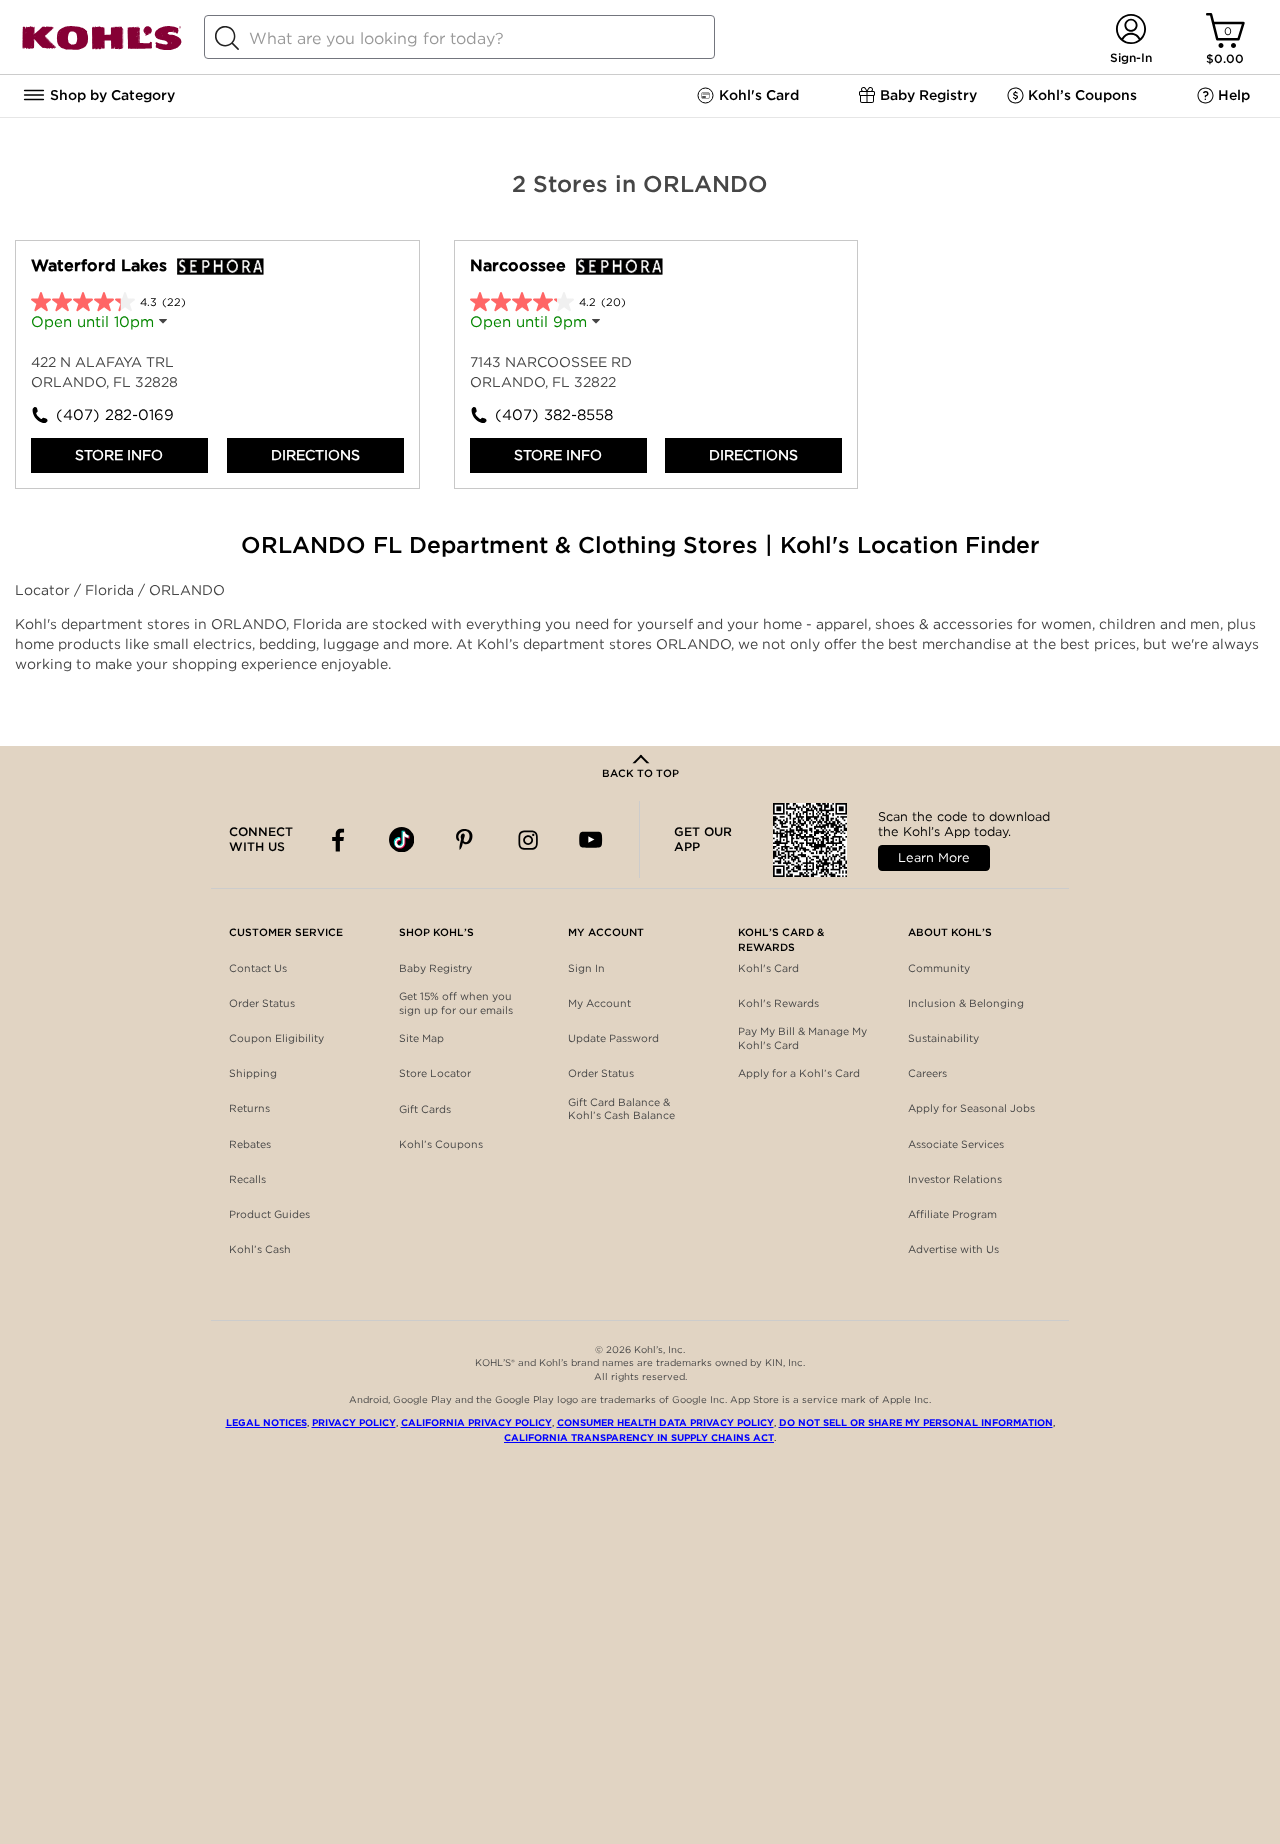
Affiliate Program (952, 1214)
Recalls (247, 1179)
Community (939, 968)
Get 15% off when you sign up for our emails (456, 1003)
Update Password (613, 1038)
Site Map (421, 1038)
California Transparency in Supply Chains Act (639, 1437)
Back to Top (640, 773)
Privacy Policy (354, 1422)
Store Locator (435, 1073)
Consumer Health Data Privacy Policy (665, 1422)
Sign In (586, 968)
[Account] (1130, 30)
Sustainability (943, 1038)
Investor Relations (955, 1179)
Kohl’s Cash (260, 1249)
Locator (44, 590)
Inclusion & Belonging (966, 1003)
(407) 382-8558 (554, 415)
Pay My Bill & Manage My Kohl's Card (802, 1038)
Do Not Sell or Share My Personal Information (916, 1422)
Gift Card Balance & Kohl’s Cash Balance (621, 1109)
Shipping (253, 1073)
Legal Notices (266, 1422)
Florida (111, 590)
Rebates (250, 1144)
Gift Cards (425, 1109)
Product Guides (269, 1214)
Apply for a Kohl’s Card (799, 1073)
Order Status (262, 1003)
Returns (249, 1108)
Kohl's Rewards (778, 1003)
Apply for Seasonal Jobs (971, 1108)
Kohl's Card (768, 968)
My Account (599, 1003)
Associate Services (956, 1144)
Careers (927, 1073)
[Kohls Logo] (102, 46)
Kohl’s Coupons (441, 1144)
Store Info (119, 455)
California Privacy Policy (476, 1422)
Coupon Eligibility (276, 1038)
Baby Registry (435, 968)
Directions (315, 455)
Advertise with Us (953, 1249)
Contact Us (258, 968)
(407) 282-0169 (115, 415)
